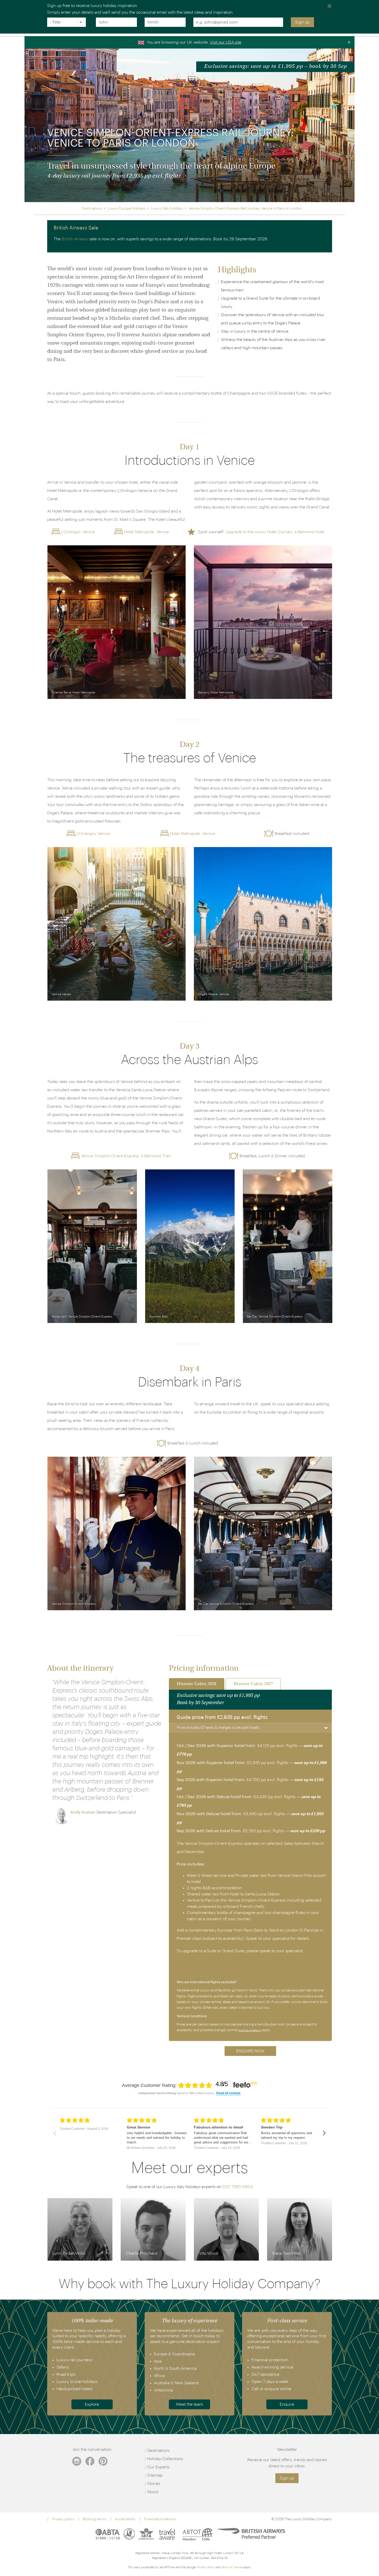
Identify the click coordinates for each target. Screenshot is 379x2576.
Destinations (158, 2451)
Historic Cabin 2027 (253, 1684)
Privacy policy (63, 2519)
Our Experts (158, 2467)
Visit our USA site (226, 42)
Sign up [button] (287, 2478)
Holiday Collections (165, 2459)
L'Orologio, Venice (78, 532)
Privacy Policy (206, 2567)
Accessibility (125, 2519)
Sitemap (155, 2475)
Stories (154, 2484)
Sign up (302, 22)
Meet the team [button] (190, 2404)
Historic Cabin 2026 (197, 1684)
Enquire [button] (287, 2404)
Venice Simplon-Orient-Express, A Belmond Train (126, 1156)
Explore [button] (92, 2404)
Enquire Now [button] (250, 2051)
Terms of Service (232, 2567)
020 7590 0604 (238, 2187)
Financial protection (160, 2519)
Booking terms (95, 2519)
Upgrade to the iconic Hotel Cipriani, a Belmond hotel (275, 532)
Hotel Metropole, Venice (146, 532)
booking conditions (250, 2030)
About (153, 2492)
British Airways (75, 239)
